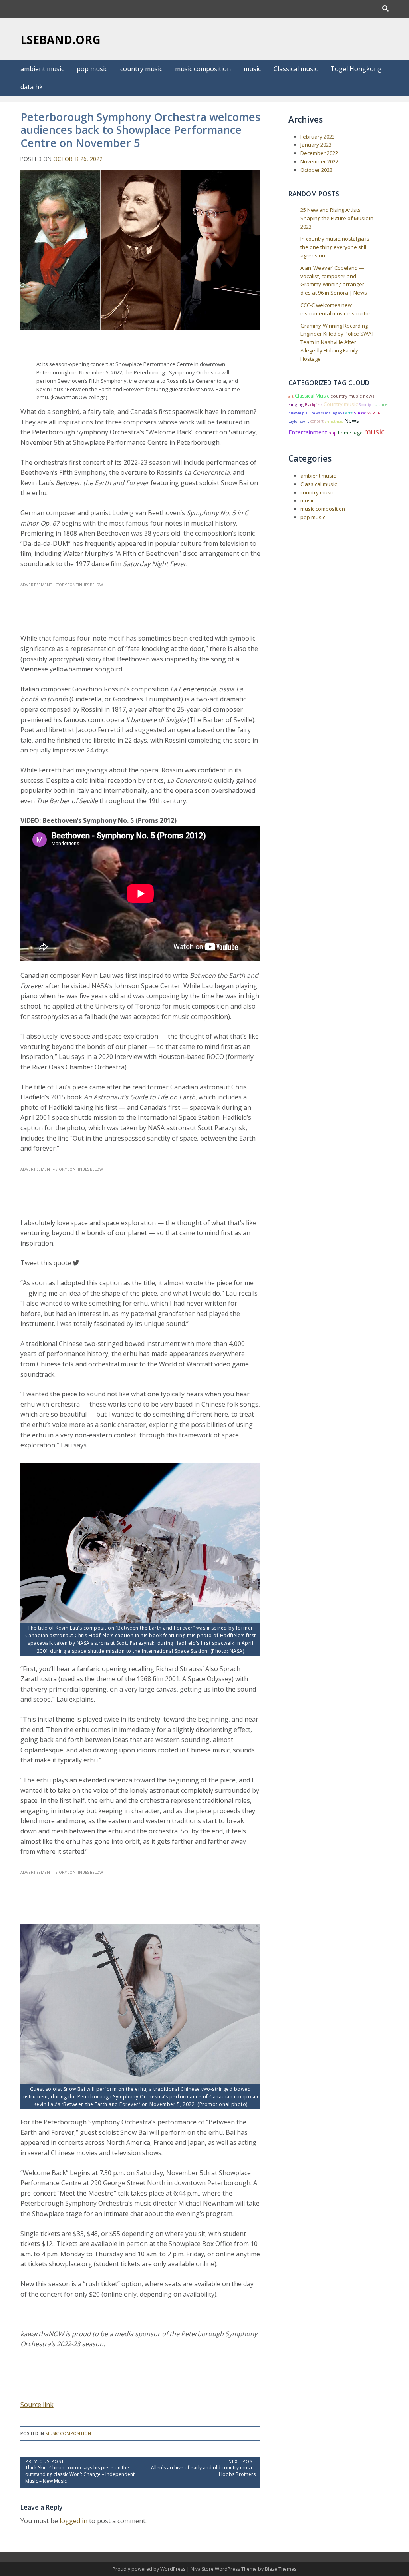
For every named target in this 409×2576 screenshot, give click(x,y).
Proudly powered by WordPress (150, 2569)
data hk (32, 87)
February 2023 (318, 137)
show (360, 413)
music (252, 69)
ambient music (42, 69)
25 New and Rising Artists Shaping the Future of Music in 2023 (337, 218)
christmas (334, 421)
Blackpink (314, 405)
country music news (352, 396)
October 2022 (316, 170)
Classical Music (312, 396)
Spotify (365, 405)
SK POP (374, 413)
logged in (73, 2521)
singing (296, 404)
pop (333, 433)
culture (380, 404)
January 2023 (316, 145)
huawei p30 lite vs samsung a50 (316, 413)
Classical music (296, 69)
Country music (341, 404)
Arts (349, 413)
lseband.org (61, 40)
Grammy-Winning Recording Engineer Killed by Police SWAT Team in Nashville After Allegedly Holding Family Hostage (337, 342)
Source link (37, 2405)
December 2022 (319, 153)
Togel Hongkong (356, 69)
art (291, 396)
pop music (92, 69)
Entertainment (308, 432)
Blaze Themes (281, 2569)
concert (317, 421)
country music (141, 69)
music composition (203, 69)
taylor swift (299, 421)
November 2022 (319, 161)
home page (350, 433)
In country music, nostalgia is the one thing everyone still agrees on (335, 247)
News (352, 421)
